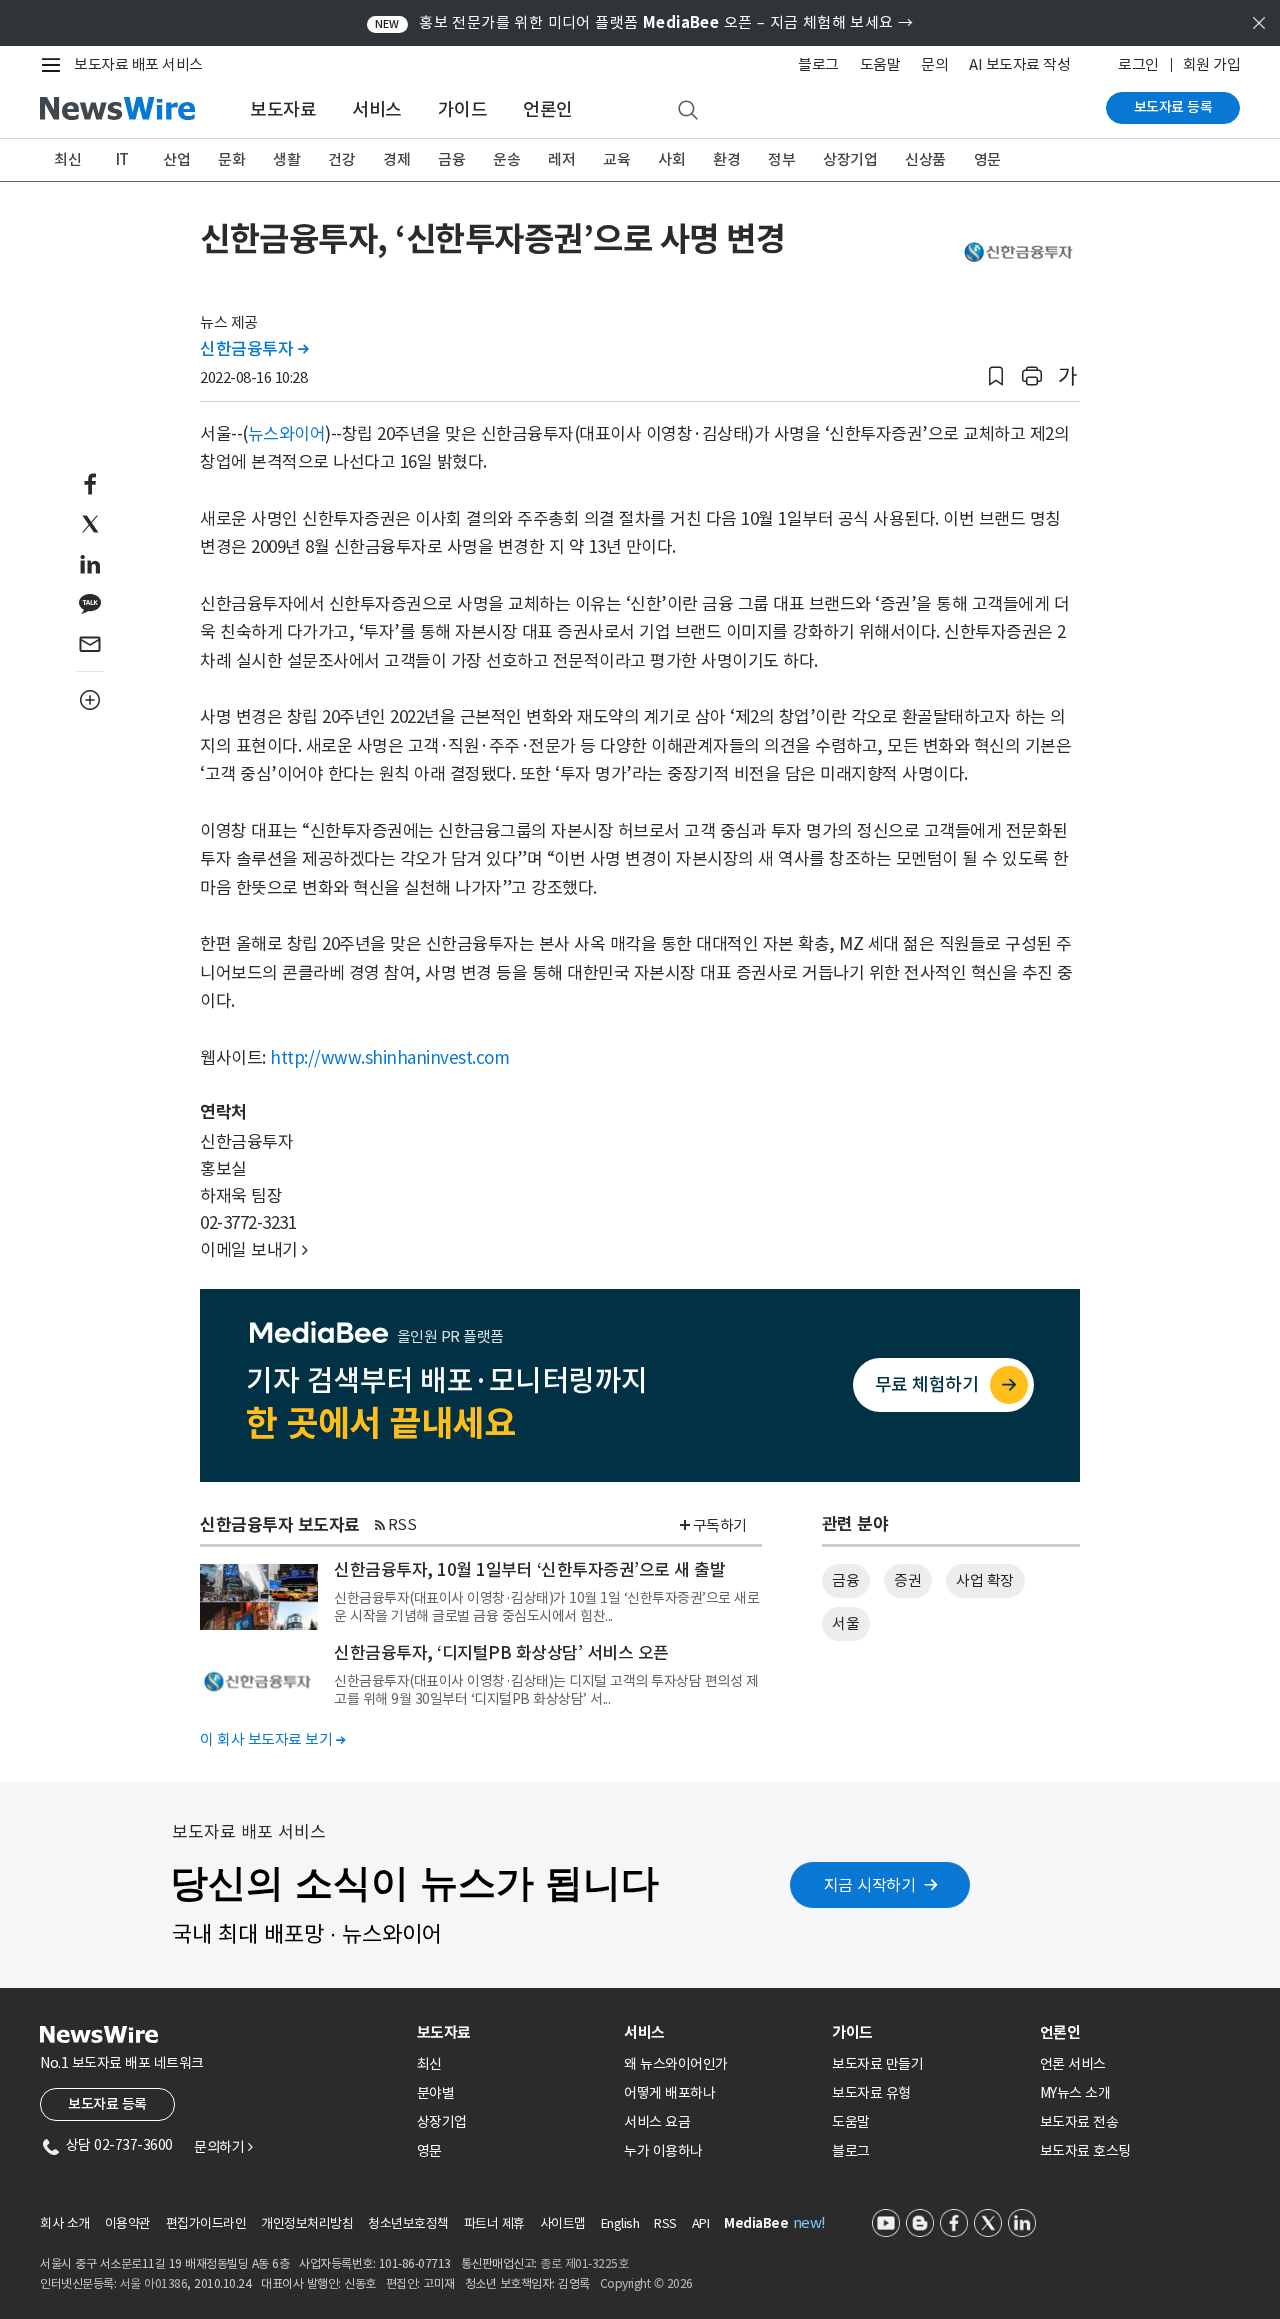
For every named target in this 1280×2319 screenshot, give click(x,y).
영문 (987, 159)
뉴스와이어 (287, 434)
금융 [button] (845, 1580)
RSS (402, 1524)
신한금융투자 (254, 349)
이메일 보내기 (254, 1250)
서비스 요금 (657, 2122)
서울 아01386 (154, 2283)
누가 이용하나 (663, 2151)
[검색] (688, 111)
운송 (506, 159)
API (701, 2223)
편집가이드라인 (206, 2223)
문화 (231, 159)
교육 (616, 159)
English (620, 2223)
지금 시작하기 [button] (870, 1885)
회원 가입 (1212, 64)
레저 (561, 159)
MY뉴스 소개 (1075, 2093)
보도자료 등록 (1173, 107)
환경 (726, 159)
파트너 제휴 (494, 2223)
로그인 (1138, 64)
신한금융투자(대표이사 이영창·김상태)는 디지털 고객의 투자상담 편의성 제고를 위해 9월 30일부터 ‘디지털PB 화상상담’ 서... (546, 1690)
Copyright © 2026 (646, 2283)
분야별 (436, 2093)
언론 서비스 (1073, 2064)
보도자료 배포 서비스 (138, 64)
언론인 (548, 109)
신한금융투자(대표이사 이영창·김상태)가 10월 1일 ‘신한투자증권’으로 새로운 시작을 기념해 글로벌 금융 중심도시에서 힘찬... (546, 1607)
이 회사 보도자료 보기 (272, 1739)
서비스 (377, 109)
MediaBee (756, 2223)
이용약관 (128, 2223)
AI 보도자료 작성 (1019, 64)
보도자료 (283, 109)
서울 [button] (845, 1623)
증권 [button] (907, 1580)
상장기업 (850, 159)
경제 (396, 159)
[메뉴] (55, 65)
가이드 (463, 109)
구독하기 (720, 1525)
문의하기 (223, 2147)
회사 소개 (65, 2223)
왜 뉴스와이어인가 (676, 2064)
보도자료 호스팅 (1085, 2151)
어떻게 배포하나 (669, 2093)
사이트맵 (563, 2223)
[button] (996, 376)
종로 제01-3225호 (584, 2263)
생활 (286, 159)
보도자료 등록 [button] (107, 2104)
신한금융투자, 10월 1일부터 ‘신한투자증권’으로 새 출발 (529, 1570)
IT (122, 159)
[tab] (513, 2032)
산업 (176, 159)
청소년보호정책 (408, 2223)
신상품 (925, 159)
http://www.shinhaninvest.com (389, 1058)
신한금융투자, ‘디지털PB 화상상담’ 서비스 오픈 (501, 1653)
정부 (781, 159)
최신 (67, 159)
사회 (671, 159)
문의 (934, 64)
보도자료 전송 (1079, 2122)
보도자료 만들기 (877, 2064)
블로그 (818, 64)
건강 (341, 159)
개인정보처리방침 (307, 2223)
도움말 (880, 64)
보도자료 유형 (871, 2093)
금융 (451, 159)
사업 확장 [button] (985, 1580)
